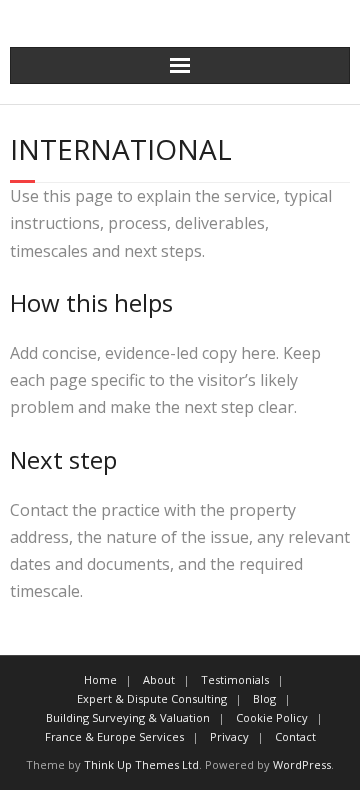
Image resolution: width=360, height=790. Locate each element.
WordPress (302, 764)
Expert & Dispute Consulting (152, 698)
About (159, 679)
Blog (264, 698)
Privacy (229, 736)
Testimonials (235, 679)
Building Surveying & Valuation (128, 717)
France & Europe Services (114, 736)
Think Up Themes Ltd (141, 764)
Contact (295, 736)
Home (100, 679)
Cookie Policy (272, 717)
